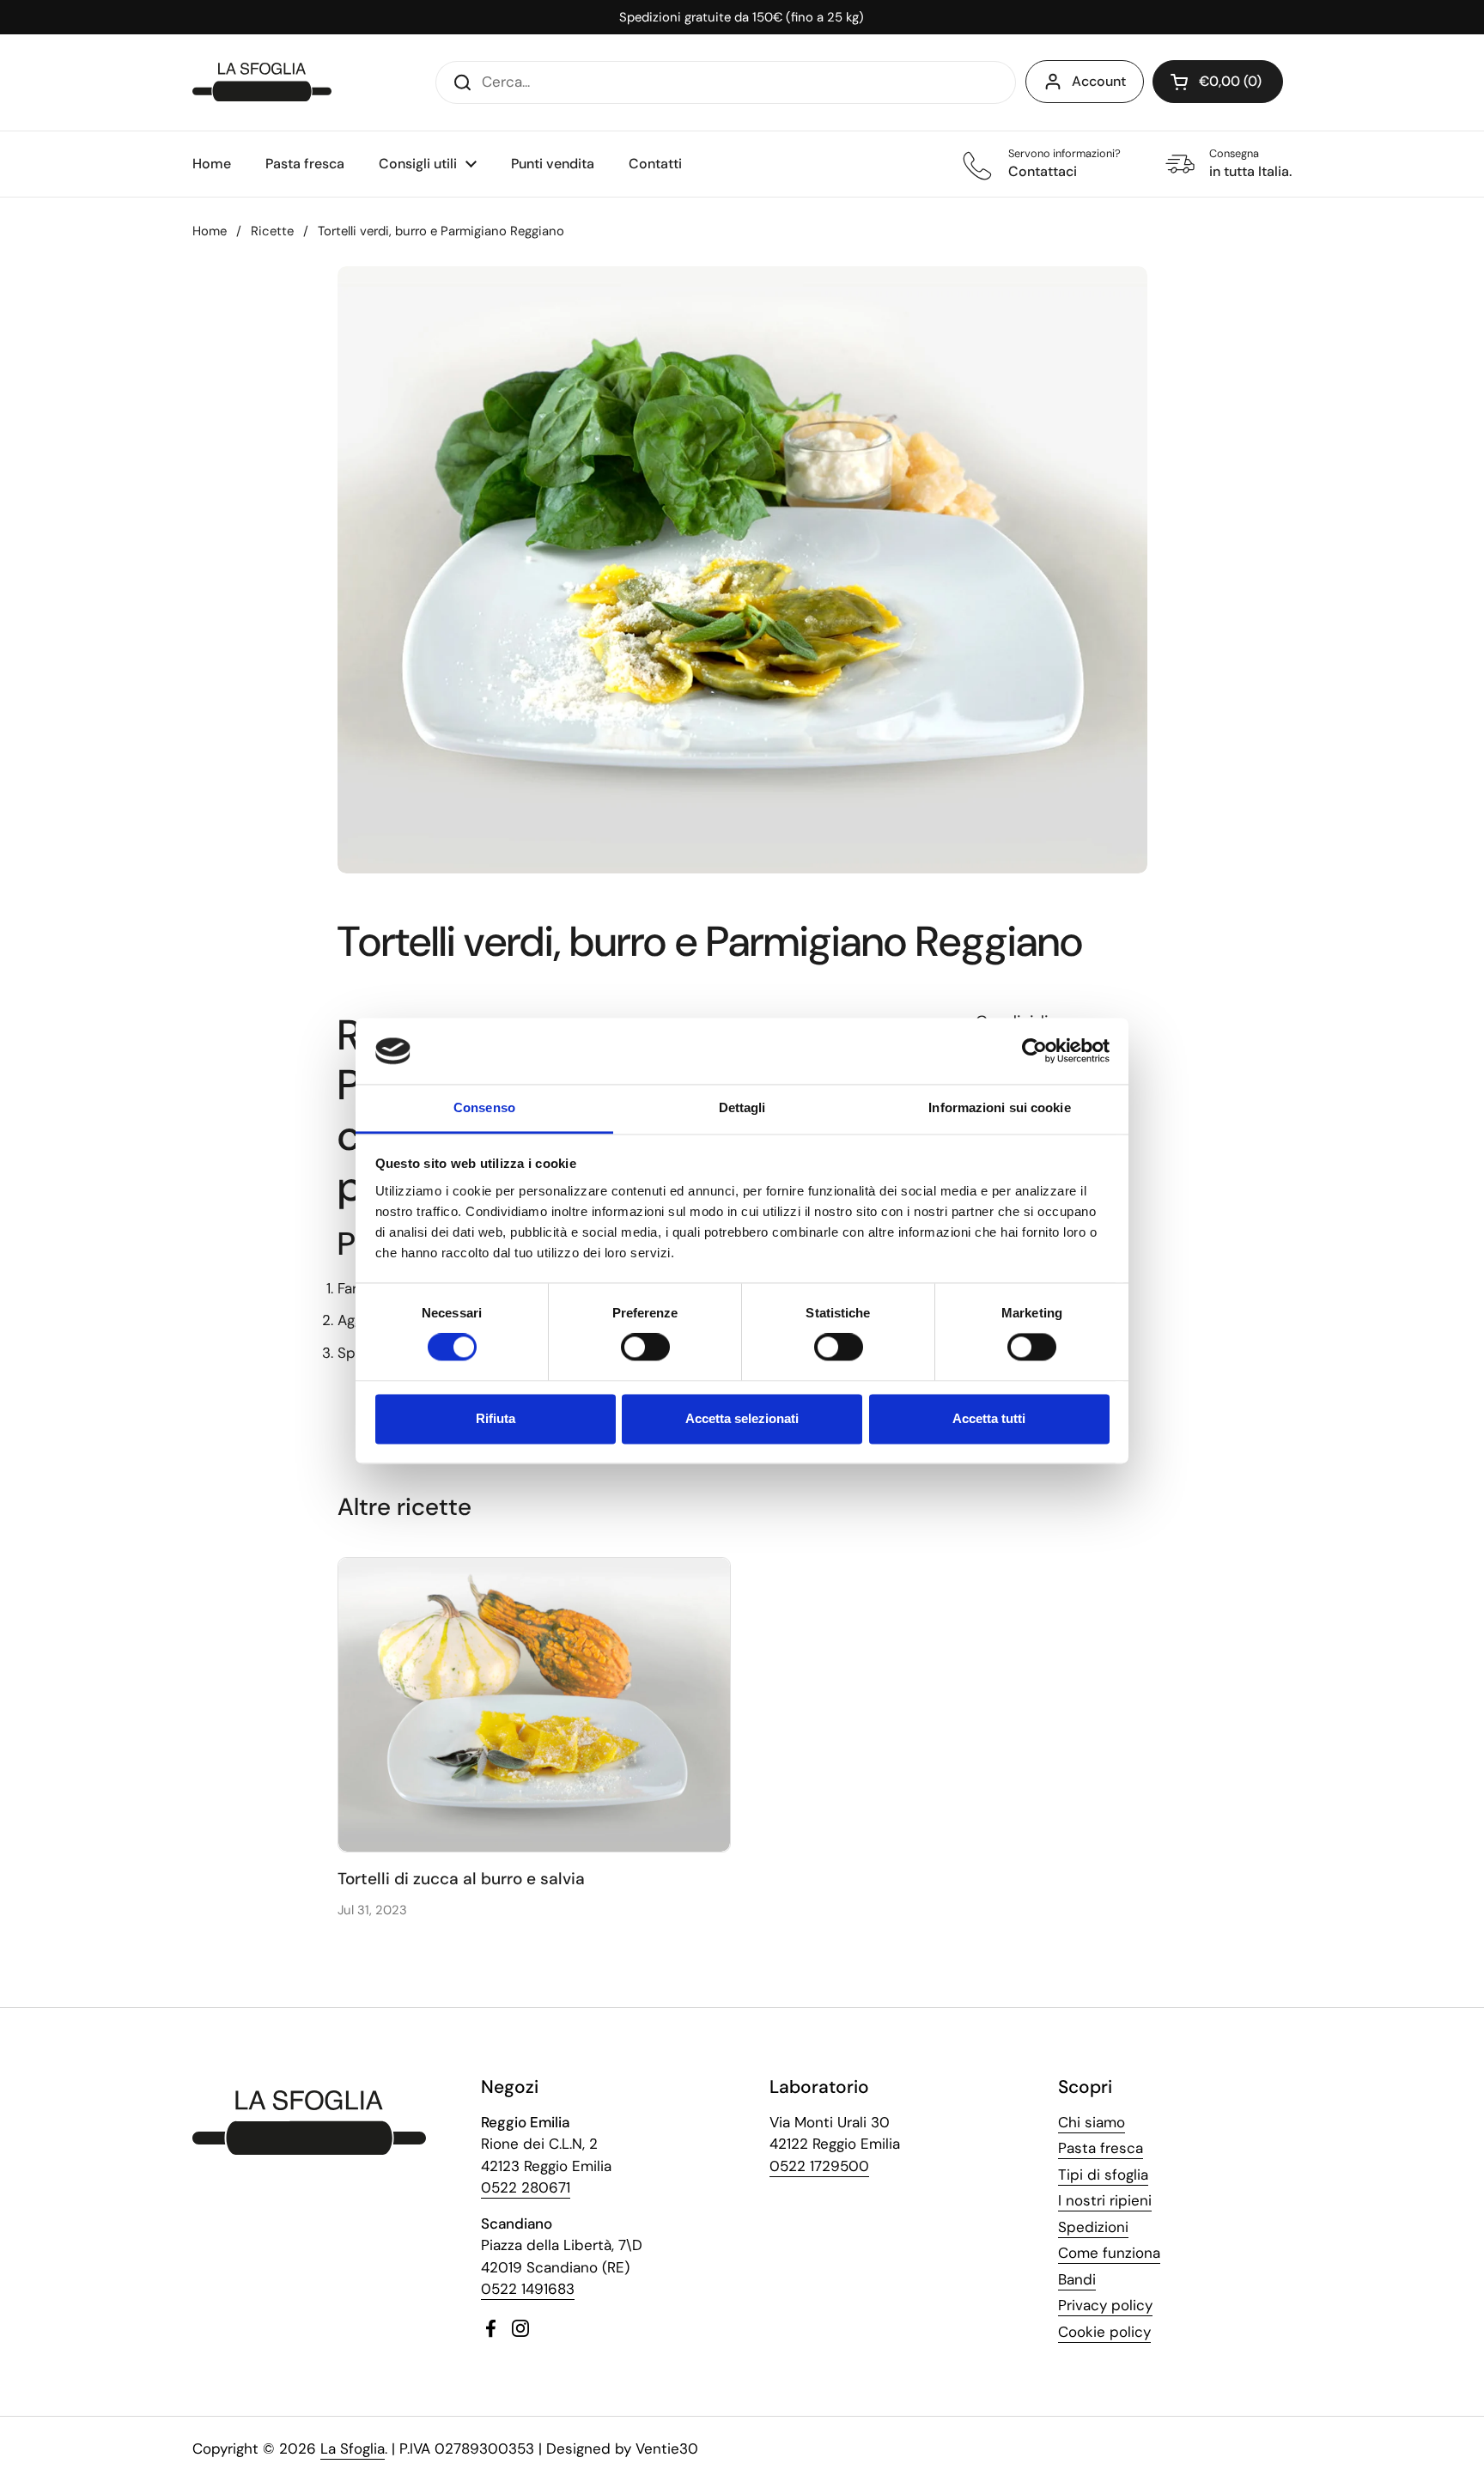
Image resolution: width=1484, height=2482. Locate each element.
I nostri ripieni (1105, 2200)
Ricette (272, 231)
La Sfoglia (353, 2449)
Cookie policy (1104, 2332)
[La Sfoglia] (262, 82)
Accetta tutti (989, 1418)
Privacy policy (1105, 2305)
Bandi (1077, 2279)
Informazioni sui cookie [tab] (999, 1107)
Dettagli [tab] (742, 1107)
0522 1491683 (528, 2289)
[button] (1218, 82)
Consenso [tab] (484, 1107)
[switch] (645, 1347)
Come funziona (1109, 2253)
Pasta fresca (1101, 2148)
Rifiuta (496, 1418)
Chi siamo (1092, 2122)
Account (1099, 81)
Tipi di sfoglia (1103, 2175)
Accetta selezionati (742, 1418)
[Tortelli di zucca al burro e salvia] (535, 1705)
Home (210, 231)
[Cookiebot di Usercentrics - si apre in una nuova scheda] (1034, 1051)
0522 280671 (526, 2187)
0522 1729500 (819, 2166)
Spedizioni (1093, 2227)
